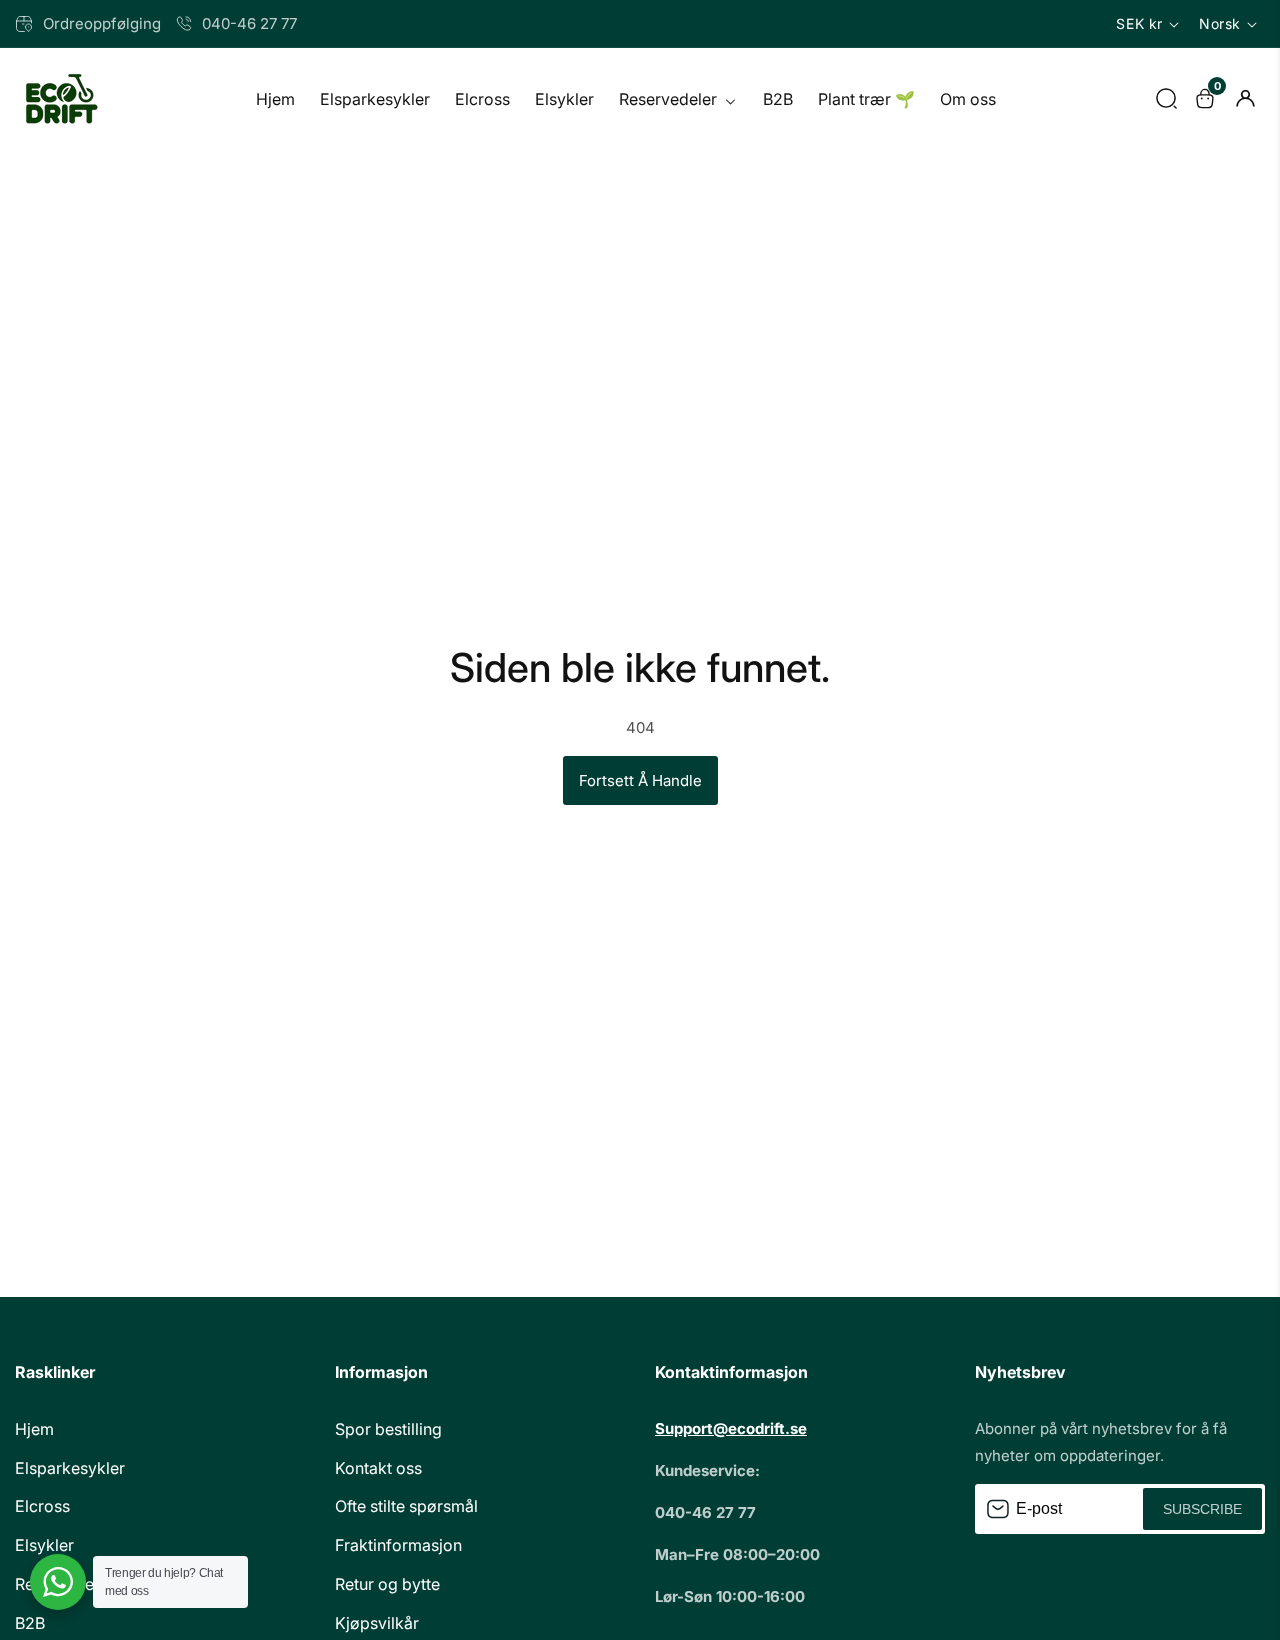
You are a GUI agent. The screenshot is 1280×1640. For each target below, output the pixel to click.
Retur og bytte (387, 1584)
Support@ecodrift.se (731, 1428)
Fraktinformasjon (398, 1545)
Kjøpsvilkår (377, 1623)
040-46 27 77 (249, 23)
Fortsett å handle (640, 780)
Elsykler (564, 99)
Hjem (275, 99)
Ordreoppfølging (102, 23)
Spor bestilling (388, 1429)
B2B (778, 99)
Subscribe (1202, 1509)
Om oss (968, 99)
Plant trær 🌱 (866, 99)
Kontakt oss (378, 1468)
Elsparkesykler (375, 99)
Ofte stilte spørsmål (406, 1506)
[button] (1166, 98)
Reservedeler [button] (670, 99)
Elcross (482, 99)
